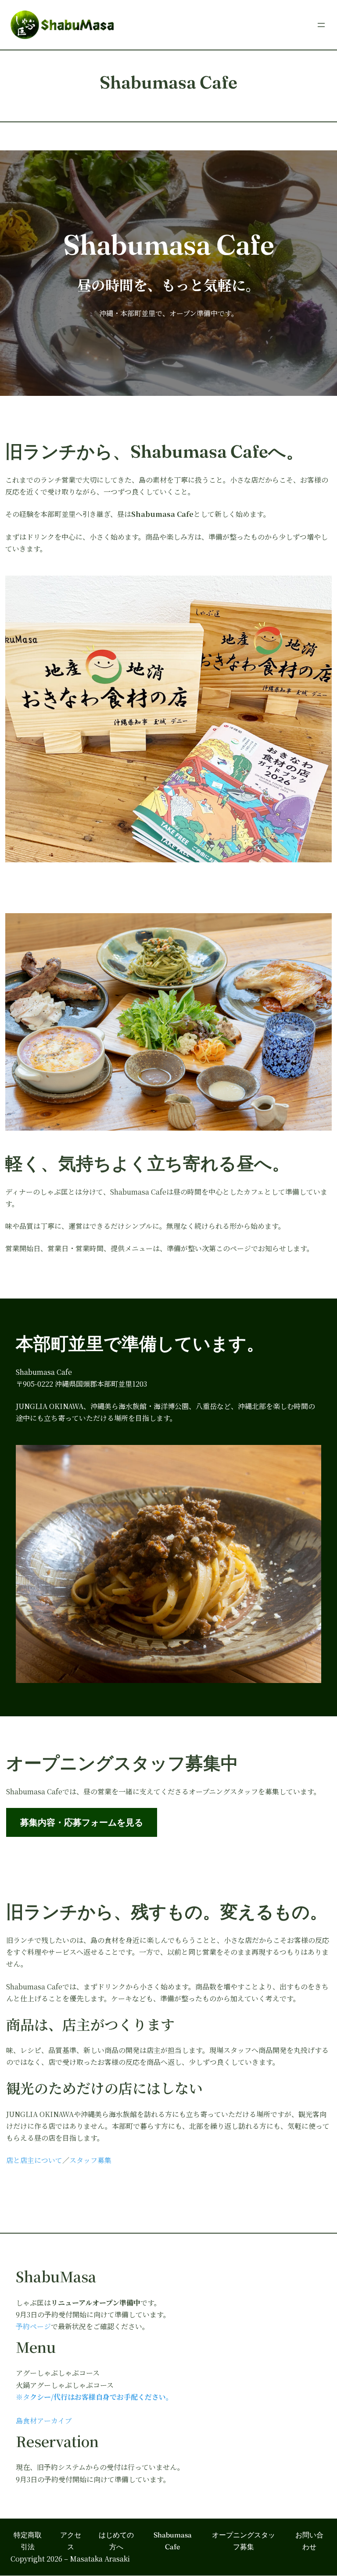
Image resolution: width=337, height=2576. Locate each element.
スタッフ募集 (90, 2160)
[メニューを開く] (321, 25)
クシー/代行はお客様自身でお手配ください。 (101, 2397)
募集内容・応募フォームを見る (82, 1822)
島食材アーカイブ (44, 2421)
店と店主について (34, 2160)
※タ (23, 2397)
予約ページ (33, 2326)
